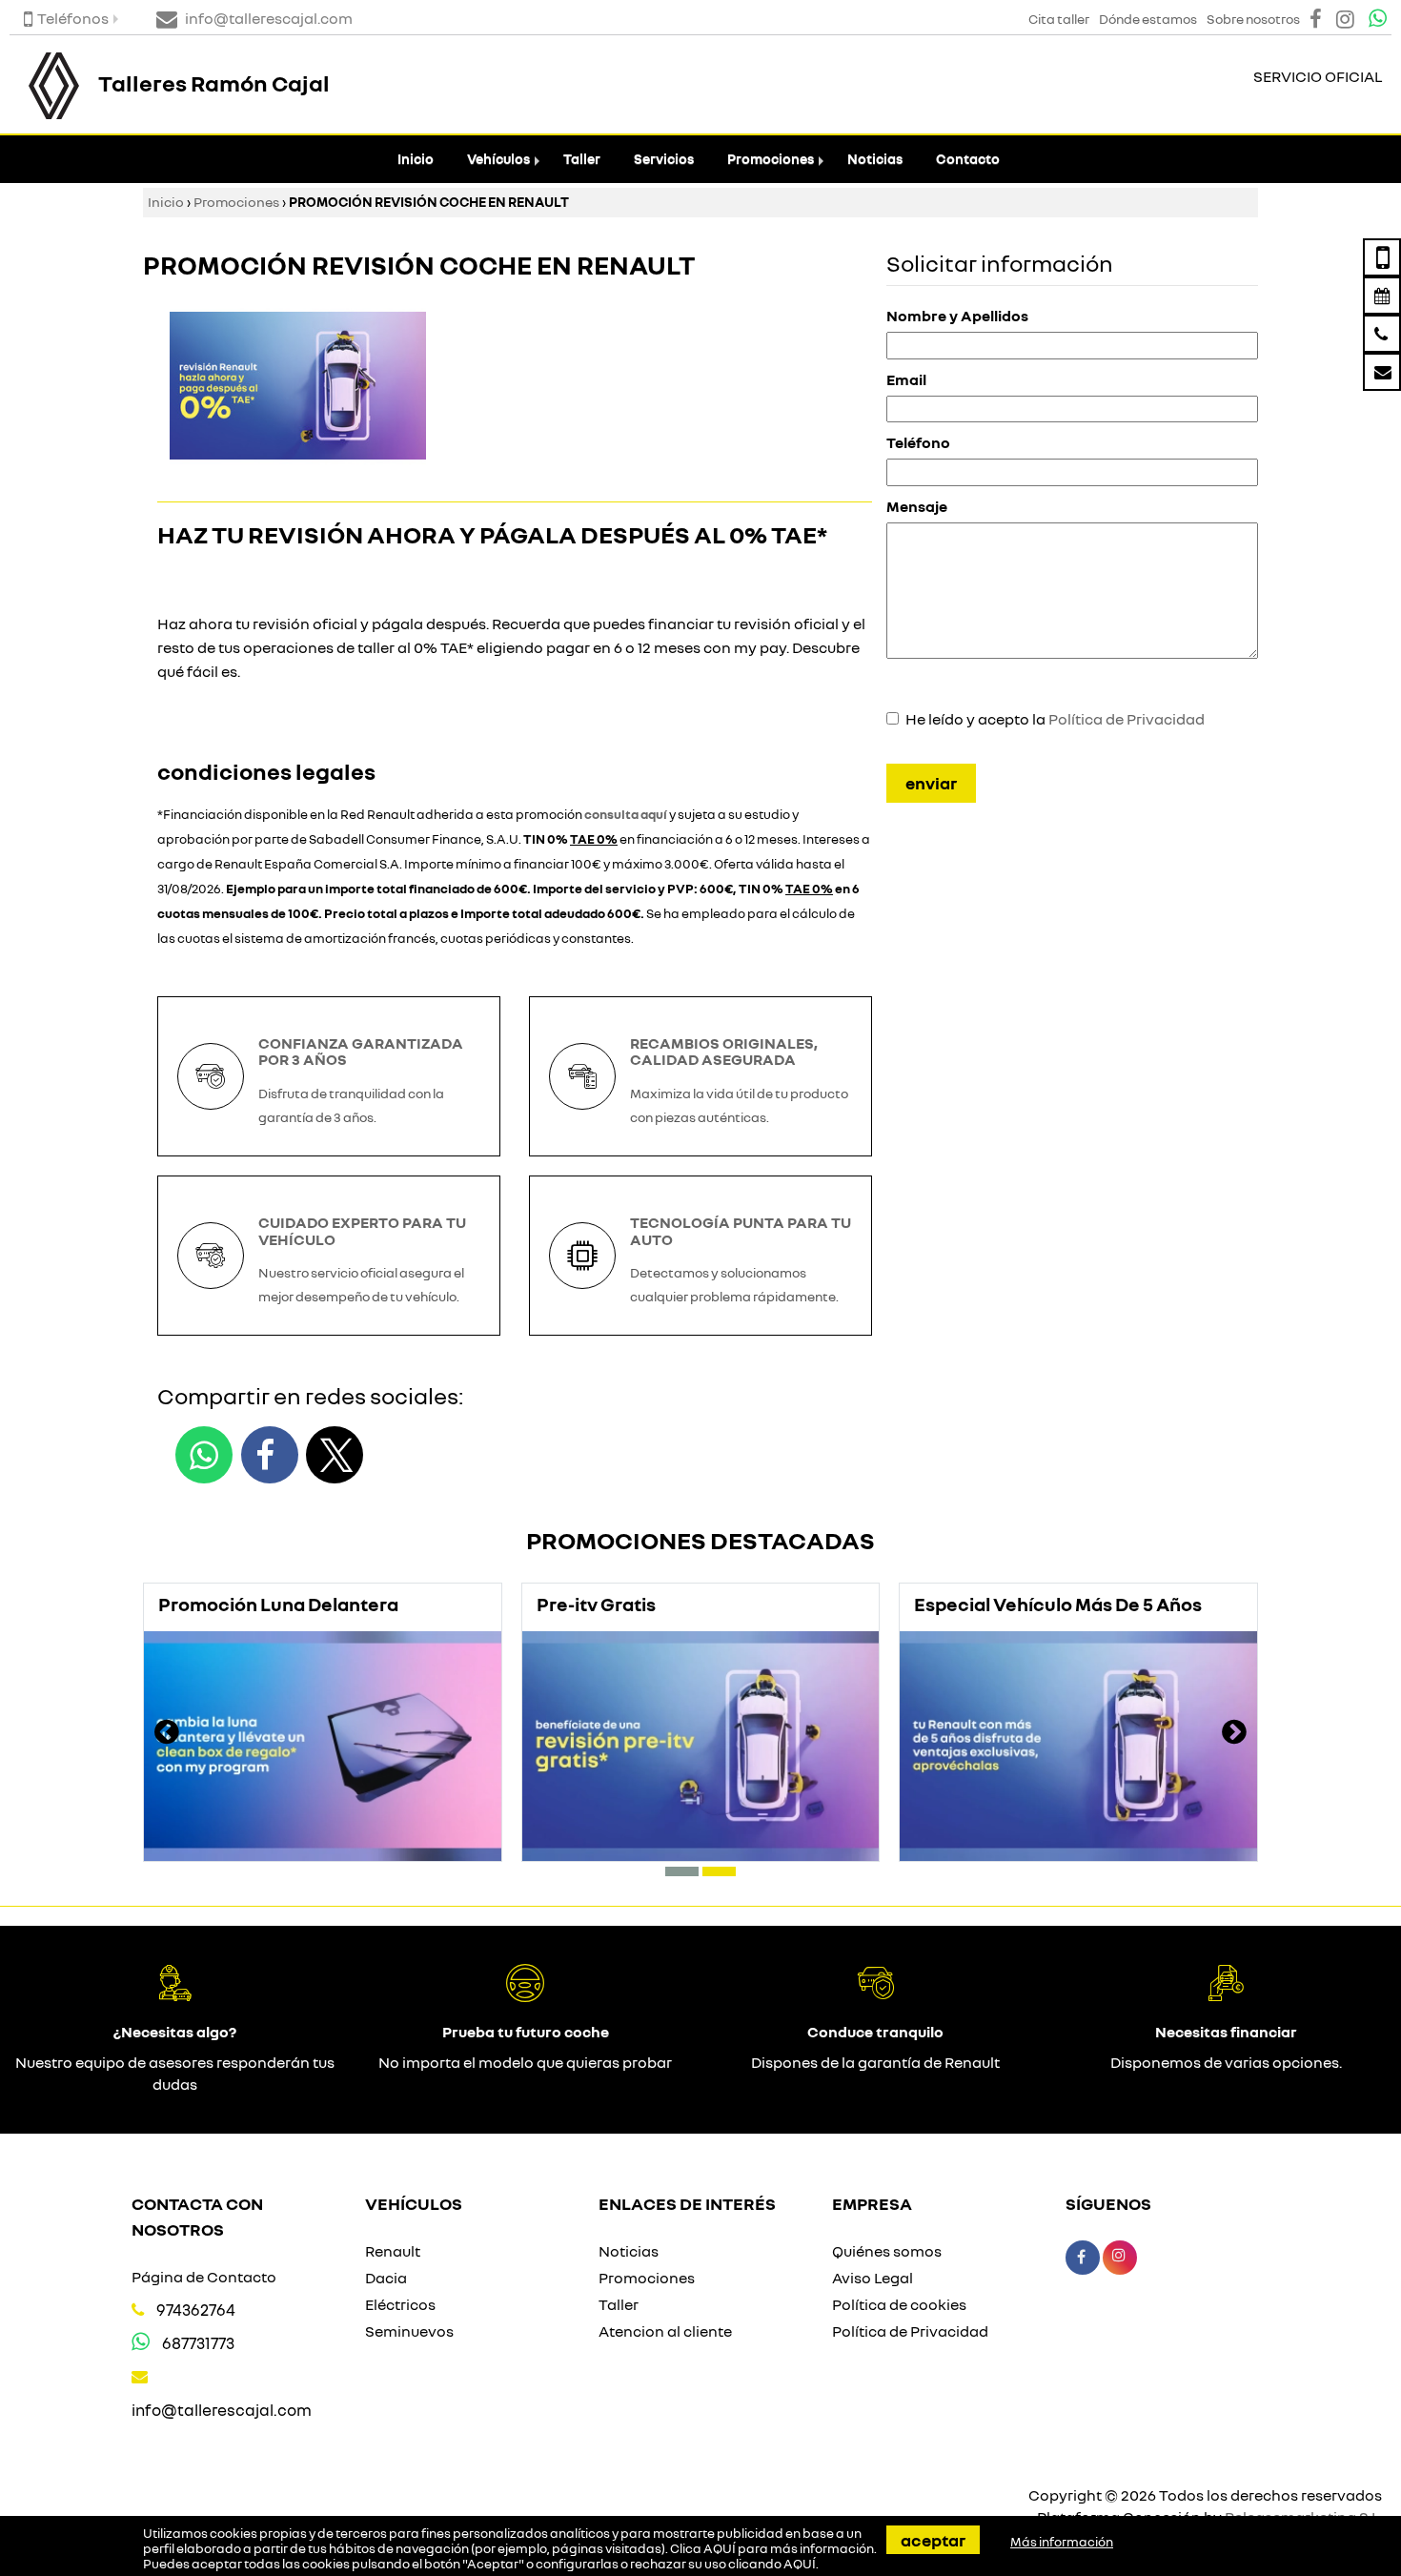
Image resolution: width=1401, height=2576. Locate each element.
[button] (682, 1871)
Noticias (875, 159)
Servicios (664, 159)
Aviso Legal (873, 2278)
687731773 (198, 2343)
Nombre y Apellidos (957, 316)
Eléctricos (400, 2304)
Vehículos (498, 159)
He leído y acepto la (1055, 719)
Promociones (771, 159)
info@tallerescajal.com (222, 2410)
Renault (393, 2251)
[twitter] (335, 1455)
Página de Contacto (204, 2277)
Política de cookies (899, 2304)
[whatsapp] (204, 1455)
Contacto (968, 159)
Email (906, 379)
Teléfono (918, 442)
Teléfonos (73, 18)
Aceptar (933, 2540)
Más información (1062, 2542)
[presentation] (167, 1734)
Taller (582, 159)
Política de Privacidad (1127, 719)
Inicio (416, 159)
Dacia (386, 2278)
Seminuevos (409, 2331)
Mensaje (917, 506)
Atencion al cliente (665, 2331)
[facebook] (270, 1455)
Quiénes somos (887, 2251)
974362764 (196, 2310)
